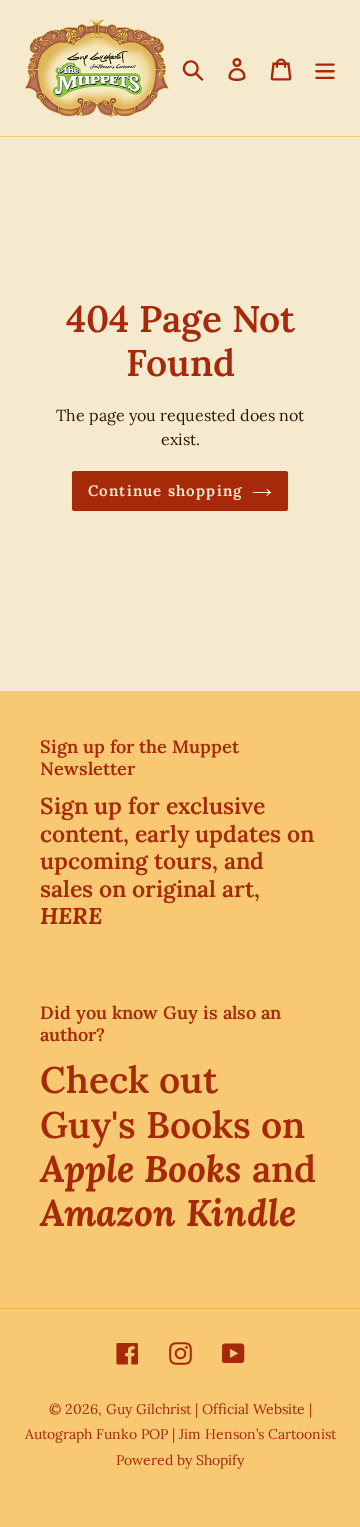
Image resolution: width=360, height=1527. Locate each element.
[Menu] (325, 68)
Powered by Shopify (180, 1460)
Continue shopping (165, 490)
